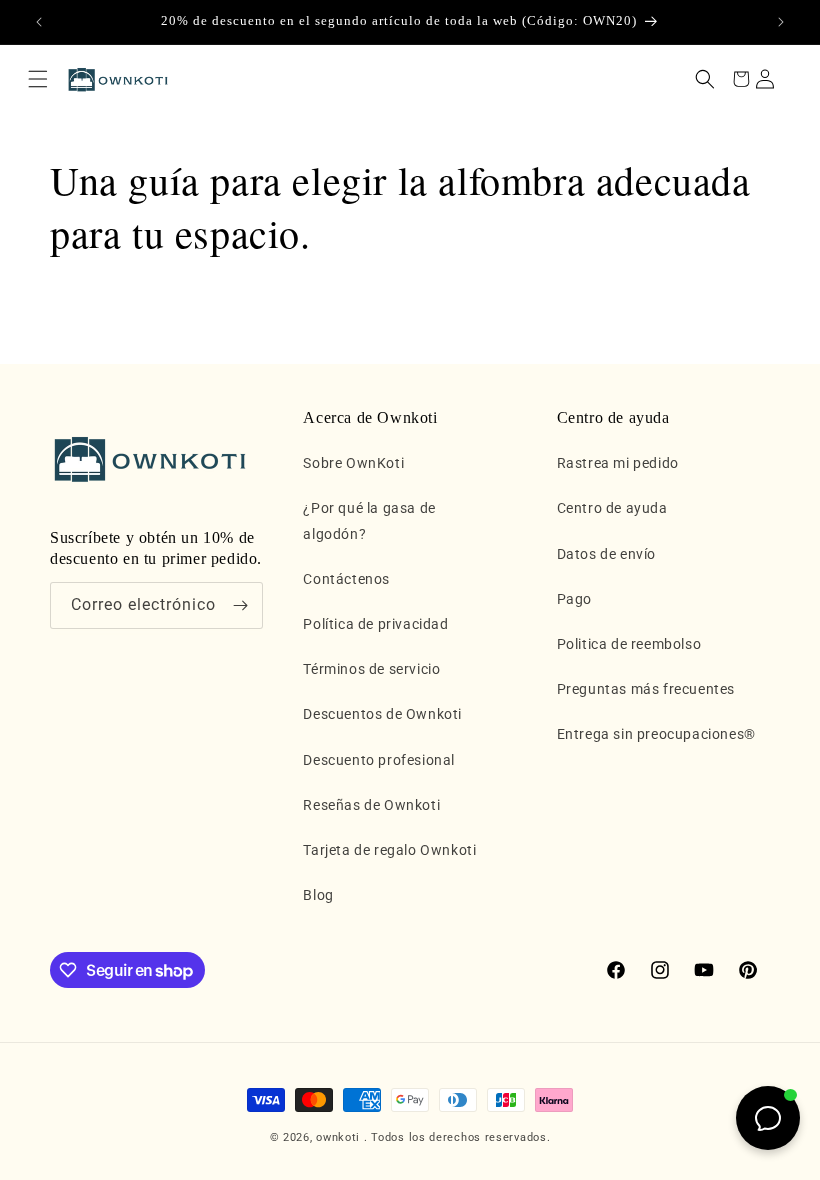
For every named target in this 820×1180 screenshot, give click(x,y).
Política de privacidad (375, 624)
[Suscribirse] (240, 605)
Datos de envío (606, 554)
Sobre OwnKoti (353, 463)
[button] (38, 79)
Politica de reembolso (629, 644)
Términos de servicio (371, 669)
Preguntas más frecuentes (646, 689)
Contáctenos (346, 579)
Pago (574, 599)
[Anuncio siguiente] (781, 22)
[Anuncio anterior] (39, 22)
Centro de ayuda (612, 508)
